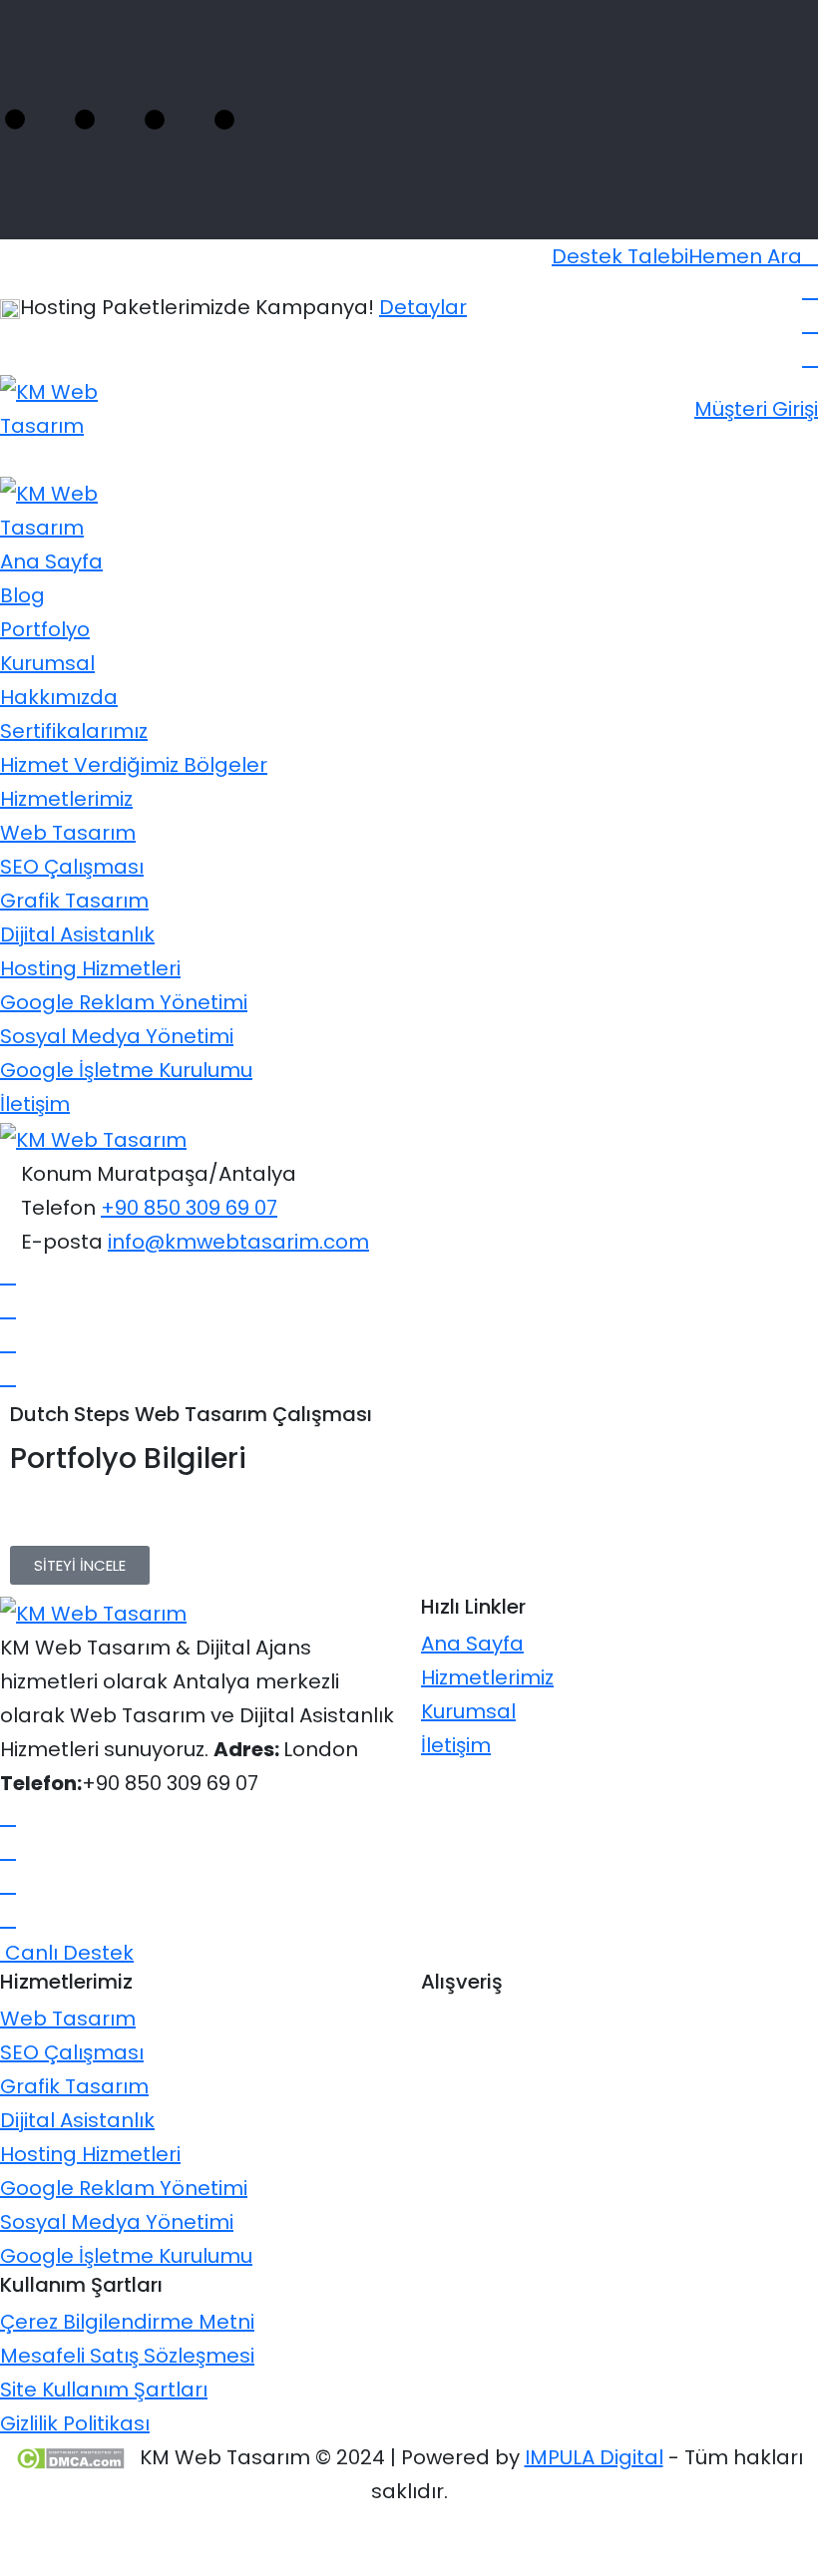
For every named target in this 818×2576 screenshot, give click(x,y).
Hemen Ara (745, 256)
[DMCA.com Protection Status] (70, 2457)
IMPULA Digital (594, 2457)
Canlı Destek (67, 1953)
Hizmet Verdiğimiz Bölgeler (134, 765)
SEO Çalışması (72, 867)
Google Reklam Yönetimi (124, 1002)
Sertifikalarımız (74, 731)
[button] (80, 1565)
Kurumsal (47, 663)
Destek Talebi (620, 256)
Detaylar (423, 307)
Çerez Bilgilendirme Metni (127, 2322)
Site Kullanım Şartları (104, 2390)
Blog (22, 595)
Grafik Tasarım (74, 901)
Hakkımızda (59, 697)
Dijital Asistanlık (77, 934)
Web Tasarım (68, 833)
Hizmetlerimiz (66, 799)
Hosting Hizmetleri (90, 968)
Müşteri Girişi (756, 409)
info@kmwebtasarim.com (238, 1242)
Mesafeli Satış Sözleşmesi (127, 2356)
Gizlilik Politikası (75, 2423)
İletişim (35, 1104)
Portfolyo (45, 629)
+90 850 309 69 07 (189, 1208)
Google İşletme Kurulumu (126, 1070)
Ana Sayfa (51, 561)
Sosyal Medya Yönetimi (117, 1036)
